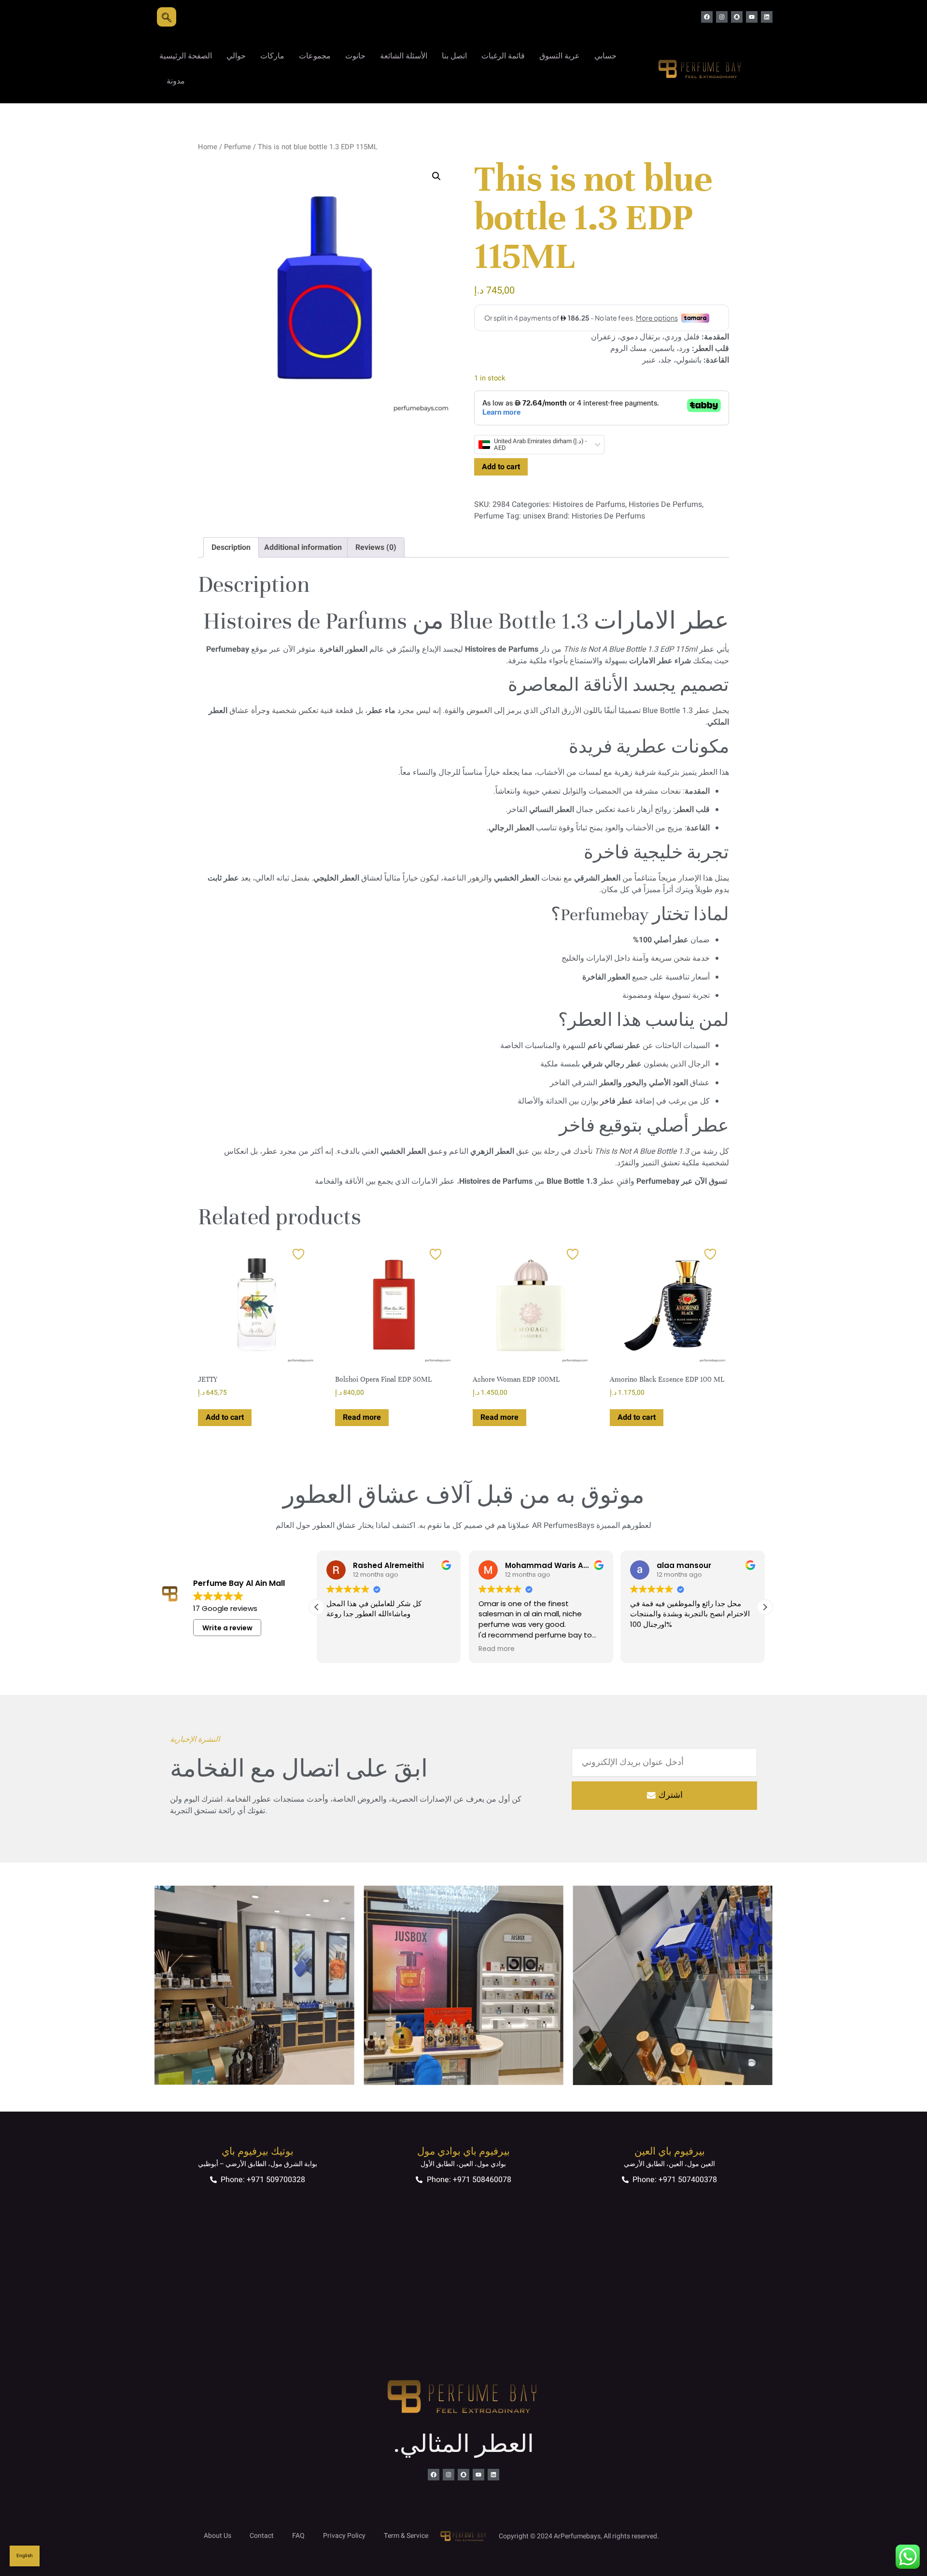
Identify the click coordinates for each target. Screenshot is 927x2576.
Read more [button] (346, 1649)
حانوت (355, 56)
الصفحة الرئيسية (186, 56)
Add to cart (501, 467)
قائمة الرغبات (503, 56)
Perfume (238, 147)
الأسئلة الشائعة (404, 56)
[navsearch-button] (167, 17)
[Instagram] (722, 17)
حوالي (236, 56)
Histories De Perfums (665, 504)
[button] (436, 176)
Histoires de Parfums (589, 504)
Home (208, 147)
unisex (534, 516)
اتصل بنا (454, 56)
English (25, 2556)
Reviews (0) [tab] (376, 547)
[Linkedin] (767, 17)
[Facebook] (707, 17)
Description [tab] (231, 547)
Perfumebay (658, 1181)
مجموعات (315, 56)
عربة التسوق (560, 56)
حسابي (605, 56)
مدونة (176, 81)
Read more (362, 1417)
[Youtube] (752, 17)
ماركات (272, 56)
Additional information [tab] (303, 547)
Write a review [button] (227, 1628)
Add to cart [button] (225, 1417)
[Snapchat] (737, 17)
